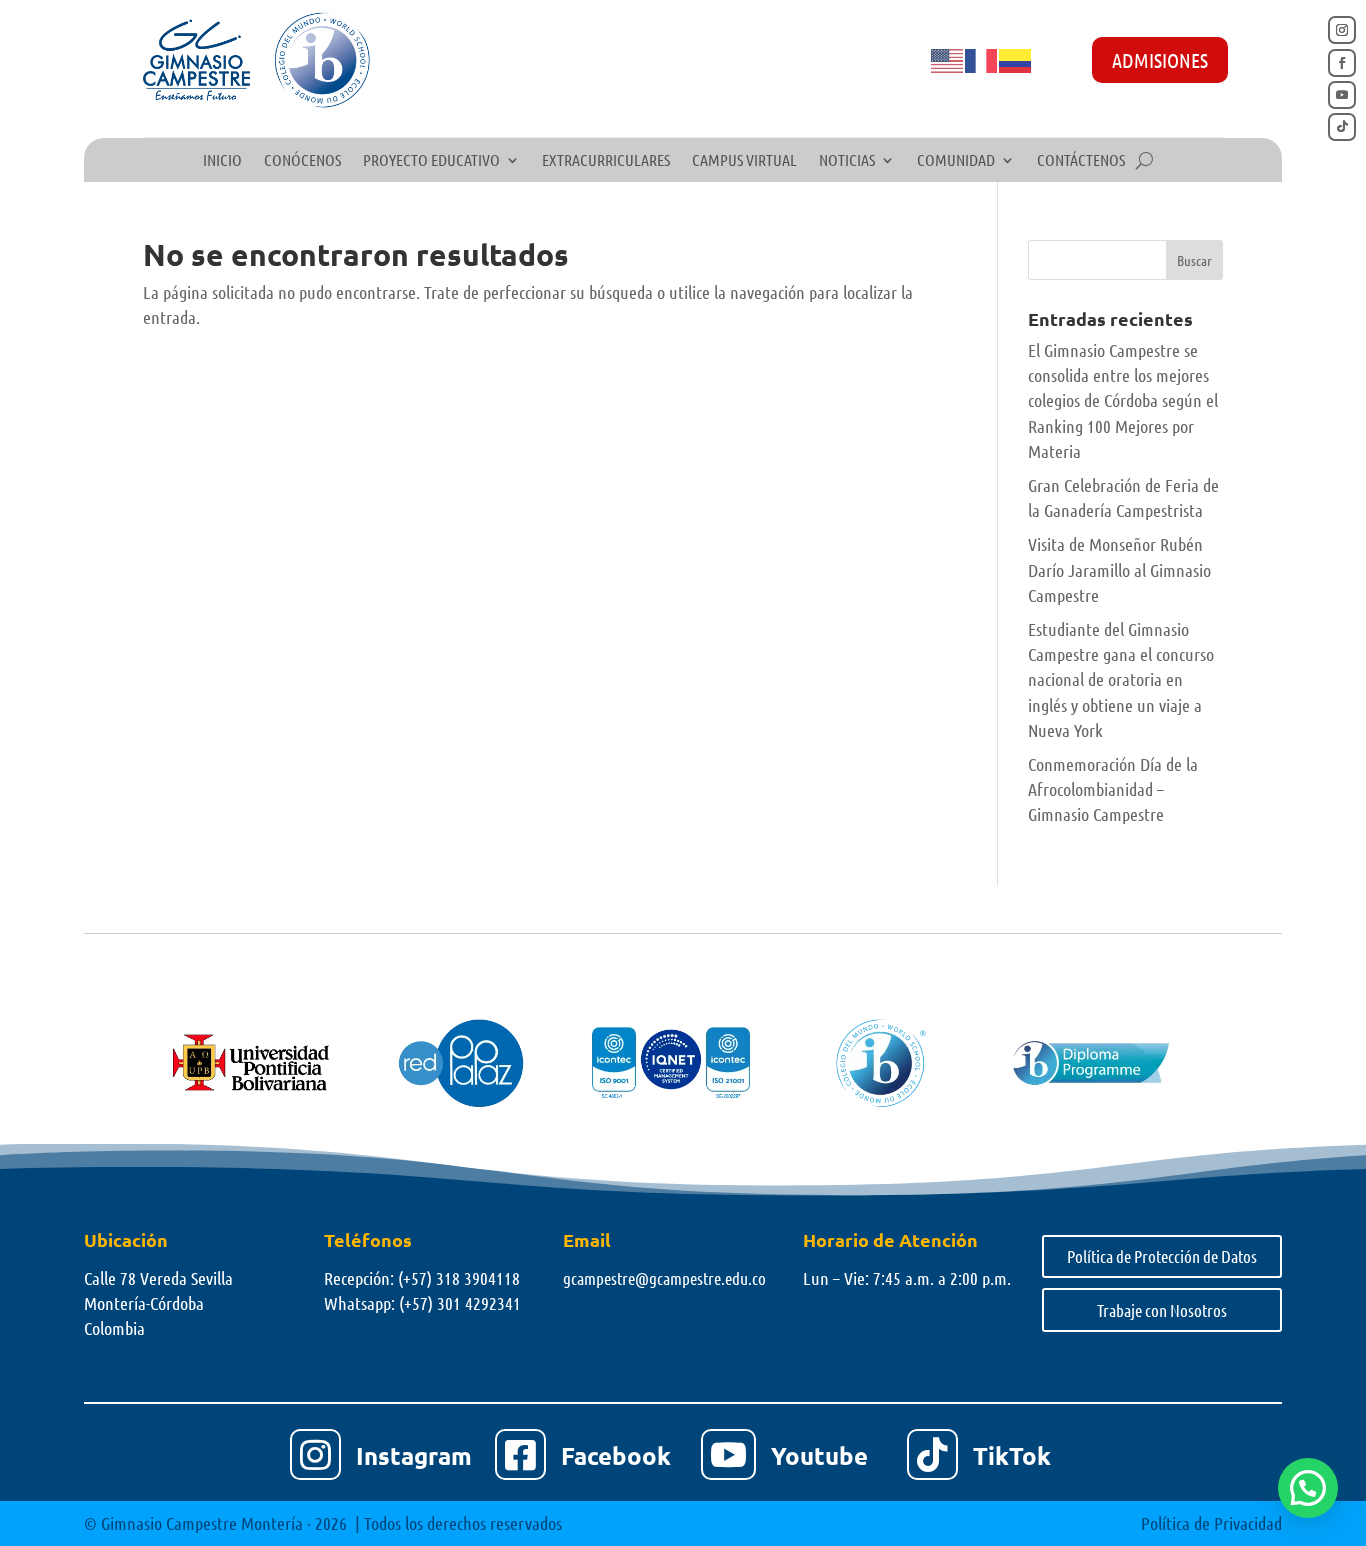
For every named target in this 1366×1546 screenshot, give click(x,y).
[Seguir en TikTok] (1342, 127)
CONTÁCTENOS (1081, 161)
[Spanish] (1016, 59)
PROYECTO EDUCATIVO (431, 161)
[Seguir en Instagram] (1342, 30)
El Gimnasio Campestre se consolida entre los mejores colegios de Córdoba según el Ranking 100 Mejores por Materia (1123, 400)
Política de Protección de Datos (1162, 1256)
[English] (948, 59)
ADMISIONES (1160, 60)
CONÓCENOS (302, 161)
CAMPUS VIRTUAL (744, 161)
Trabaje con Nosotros (1162, 1310)
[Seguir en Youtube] (1342, 95)
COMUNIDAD (956, 161)
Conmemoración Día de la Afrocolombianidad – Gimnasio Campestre (1113, 789)
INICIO (222, 161)
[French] (982, 59)
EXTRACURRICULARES (606, 161)
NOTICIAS (847, 161)
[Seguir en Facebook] (1342, 63)
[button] (1308, 1488)
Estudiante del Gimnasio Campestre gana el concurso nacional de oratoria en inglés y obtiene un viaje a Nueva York (1121, 679)
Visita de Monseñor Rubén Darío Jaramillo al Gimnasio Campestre (1119, 569)
